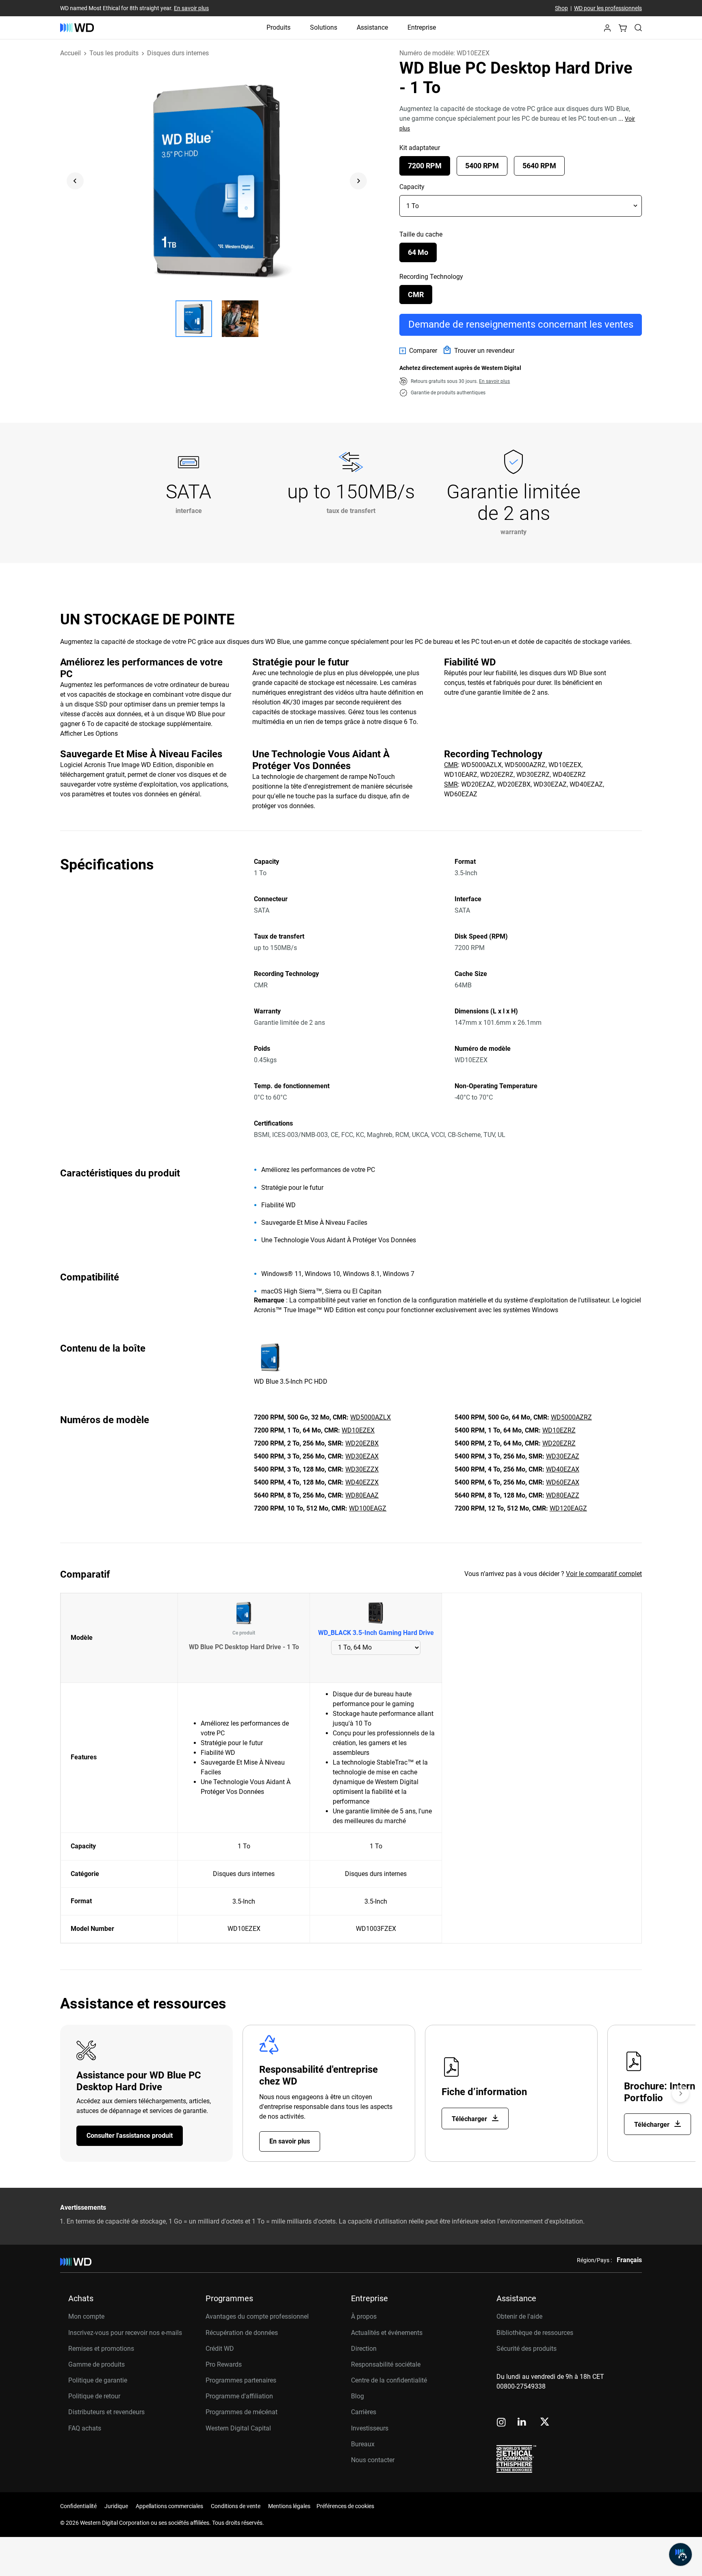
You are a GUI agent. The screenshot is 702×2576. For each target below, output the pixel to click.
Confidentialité (78, 2506)
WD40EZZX (362, 1482)
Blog (357, 2396)
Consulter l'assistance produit (130, 2136)
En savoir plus (191, 8)
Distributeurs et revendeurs (106, 2412)
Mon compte (86, 2316)
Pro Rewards (224, 2364)
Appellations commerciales (169, 2506)
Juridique (116, 2506)
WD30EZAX (362, 1456)
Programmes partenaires (241, 2380)
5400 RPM (482, 166)
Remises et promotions (101, 2349)
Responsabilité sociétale (386, 2364)
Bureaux (363, 2444)
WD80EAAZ (362, 1495)
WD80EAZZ (563, 1495)
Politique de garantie (98, 2380)
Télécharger (470, 2119)
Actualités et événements (387, 2333)
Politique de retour (94, 2396)
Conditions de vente (236, 2506)
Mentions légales (289, 2506)
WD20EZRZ (559, 1443)
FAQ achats (85, 2428)
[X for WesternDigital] (545, 2422)
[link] (418, 351)
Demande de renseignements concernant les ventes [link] (521, 324)
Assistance (372, 27)
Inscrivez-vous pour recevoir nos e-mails (125, 2333)
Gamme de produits (96, 2364)
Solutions (324, 27)
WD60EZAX (563, 1482)
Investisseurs (370, 2428)
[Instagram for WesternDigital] (501, 2423)
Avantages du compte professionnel (257, 2316)
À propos (364, 2316)
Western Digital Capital (238, 2428)
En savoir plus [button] (494, 381)
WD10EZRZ (559, 1430)
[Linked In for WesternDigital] (522, 2423)
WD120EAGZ (568, 1508)
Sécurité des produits (526, 2349)
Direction (364, 2349)
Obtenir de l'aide (519, 2316)
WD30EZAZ (563, 1456)
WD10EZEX (358, 1430)
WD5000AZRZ (571, 1417)
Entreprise (422, 27)
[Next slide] (358, 181)
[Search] (638, 28)
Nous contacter (373, 2460)
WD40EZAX (563, 1469)
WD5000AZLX (370, 1417)
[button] (607, 30)
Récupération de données (242, 2333)
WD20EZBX (362, 1443)
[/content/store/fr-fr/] (77, 28)
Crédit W (218, 2349)
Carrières (364, 2412)
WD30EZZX (362, 1469)
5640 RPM (539, 166)
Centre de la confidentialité (389, 2380)
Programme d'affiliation (239, 2396)
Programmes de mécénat (242, 2412)
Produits (278, 27)
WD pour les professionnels (608, 8)
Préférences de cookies (345, 2506)
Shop (561, 8)
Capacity (412, 187)
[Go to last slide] (75, 181)
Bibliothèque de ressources (535, 2333)
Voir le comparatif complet (604, 1574)
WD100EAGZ (368, 1508)
